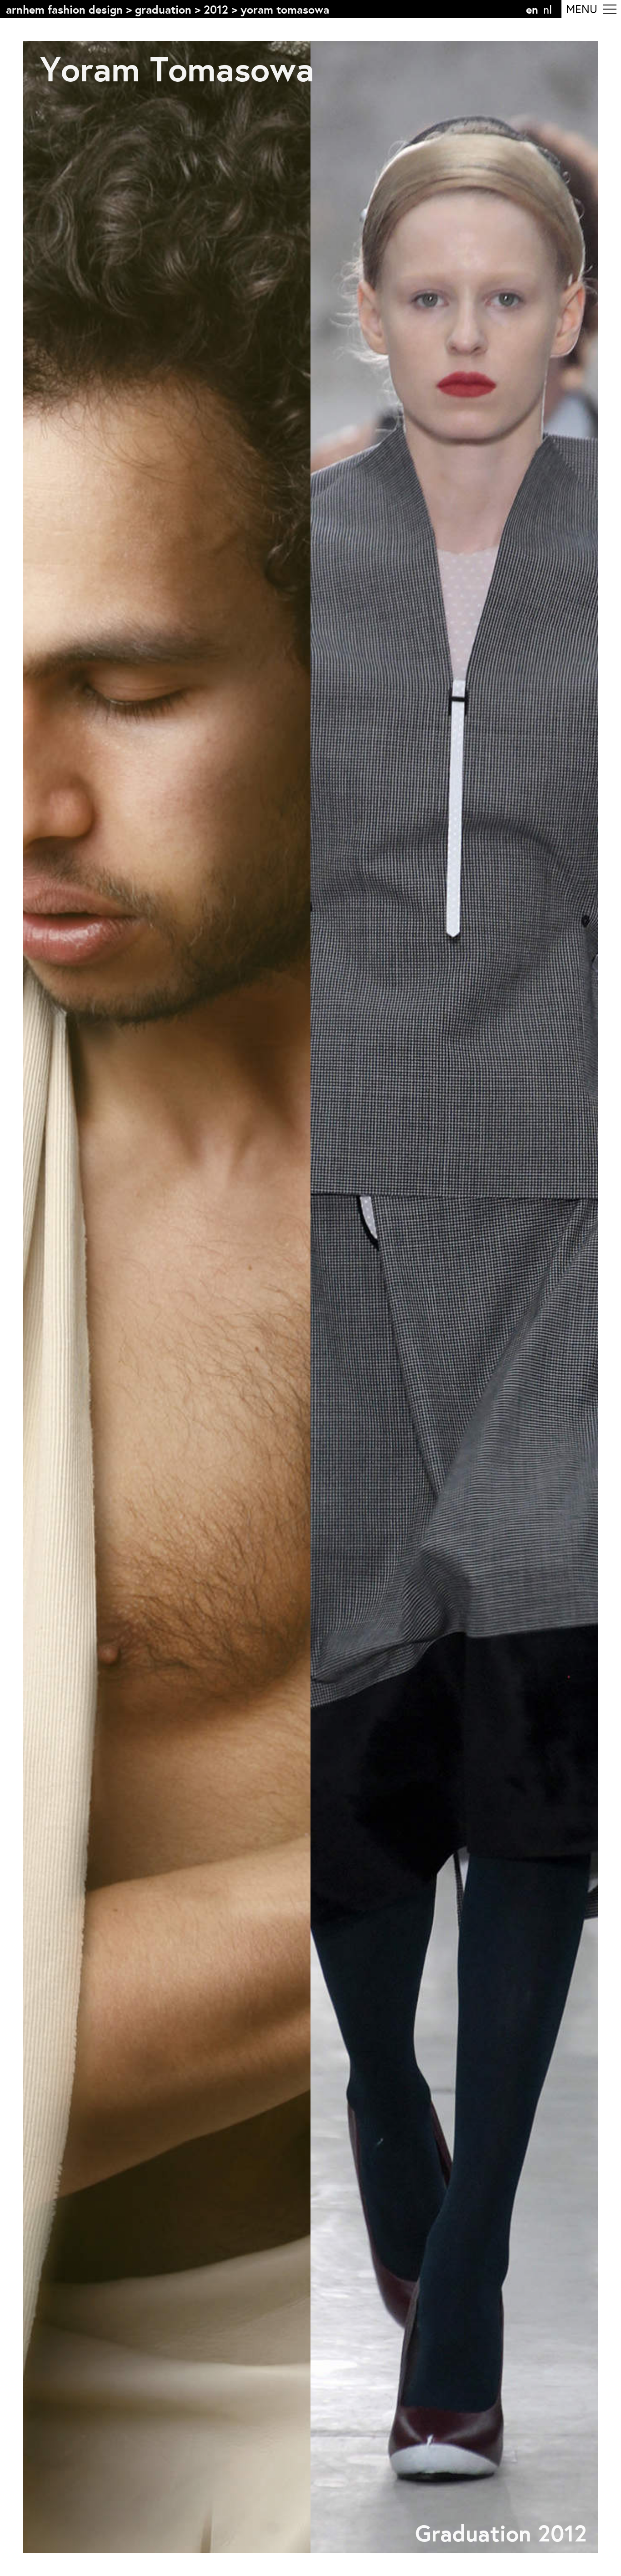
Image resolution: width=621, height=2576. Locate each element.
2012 (216, 9)
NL (548, 9)
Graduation (163, 9)
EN (532, 9)
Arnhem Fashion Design (64, 9)
